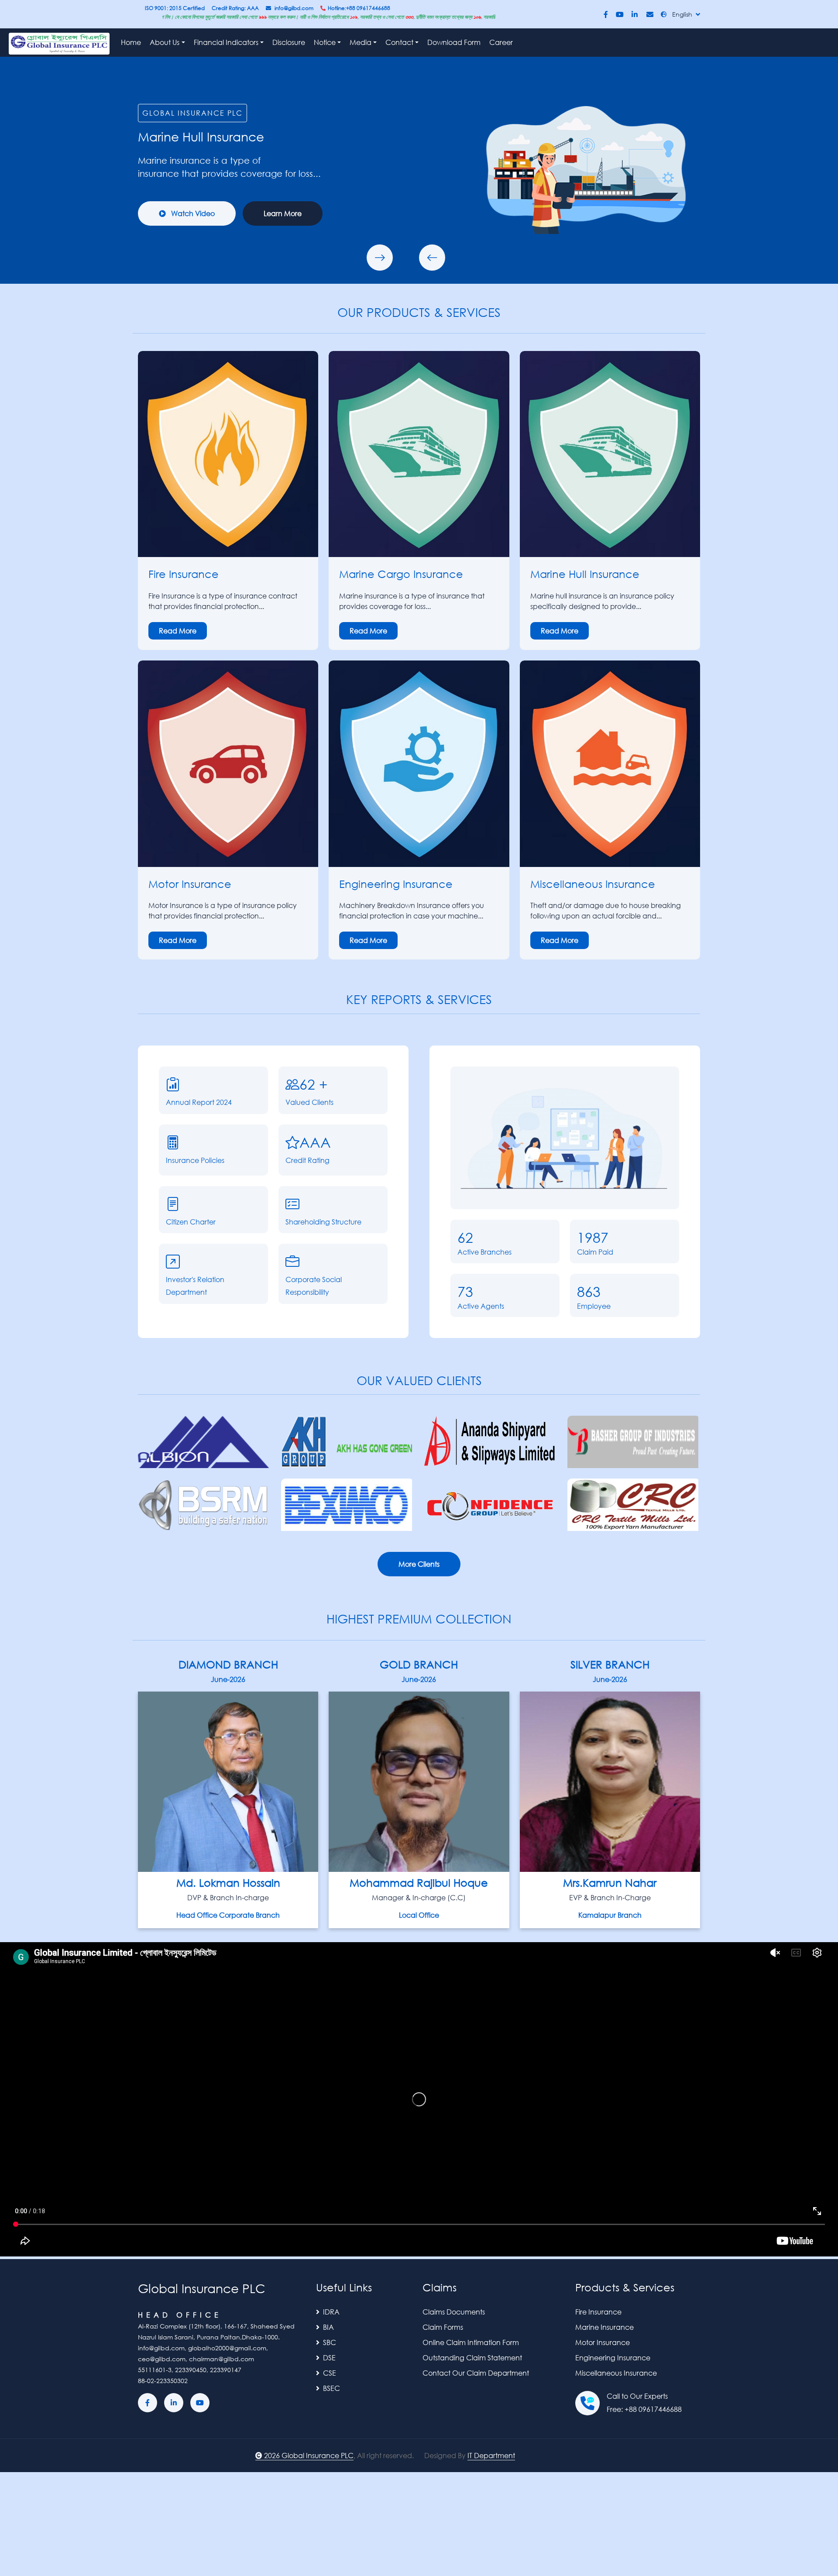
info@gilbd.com (294, 8)
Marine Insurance (604, 2327)
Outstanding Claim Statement (472, 2358)
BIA (328, 2327)
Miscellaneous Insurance (616, 2373)
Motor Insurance (190, 884)
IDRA (331, 2312)
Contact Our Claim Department (476, 2373)
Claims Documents (454, 2312)
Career (501, 42)
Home (131, 42)
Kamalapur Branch (610, 1915)
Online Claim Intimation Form (471, 2342)
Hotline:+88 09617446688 (359, 8)
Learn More (283, 213)
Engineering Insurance (613, 2358)
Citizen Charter (191, 1222)
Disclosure (289, 42)
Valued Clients (309, 1102)
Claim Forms (443, 2327)
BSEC (331, 2388)
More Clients (419, 1564)
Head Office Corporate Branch (228, 1915)
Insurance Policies (195, 1160)
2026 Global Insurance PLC (309, 2455)
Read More (178, 631)
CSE (330, 2373)
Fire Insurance (598, 2312)
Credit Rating (307, 1160)
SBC (330, 2342)
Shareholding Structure (323, 1222)
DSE (329, 2358)
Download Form (454, 42)
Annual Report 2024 (199, 1102)
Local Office (419, 1915)
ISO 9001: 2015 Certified (175, 8)
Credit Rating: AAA (235, 8)
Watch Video (192, 213)
